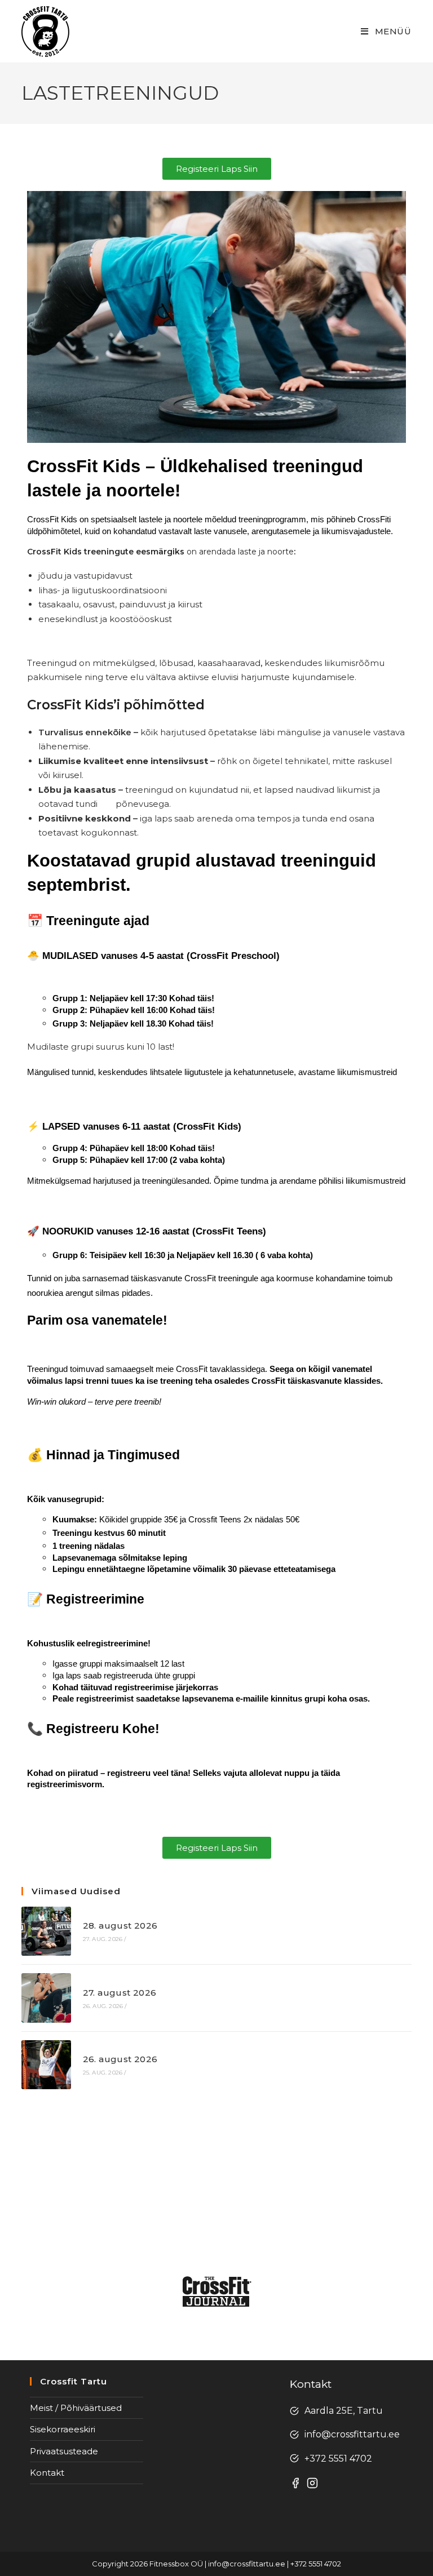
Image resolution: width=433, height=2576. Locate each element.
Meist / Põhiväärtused (76, 2408)
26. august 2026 (120, 2059)
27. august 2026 (120, 1993)
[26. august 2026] (46, 2065)
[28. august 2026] (46, 1931)
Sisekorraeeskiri (63, 2429)
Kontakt (47, 2473)
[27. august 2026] (46, 1998)
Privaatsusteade (64, 2451)
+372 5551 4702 (338, 2459)
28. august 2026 (120, 1926)
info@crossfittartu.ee (352, 2434)
